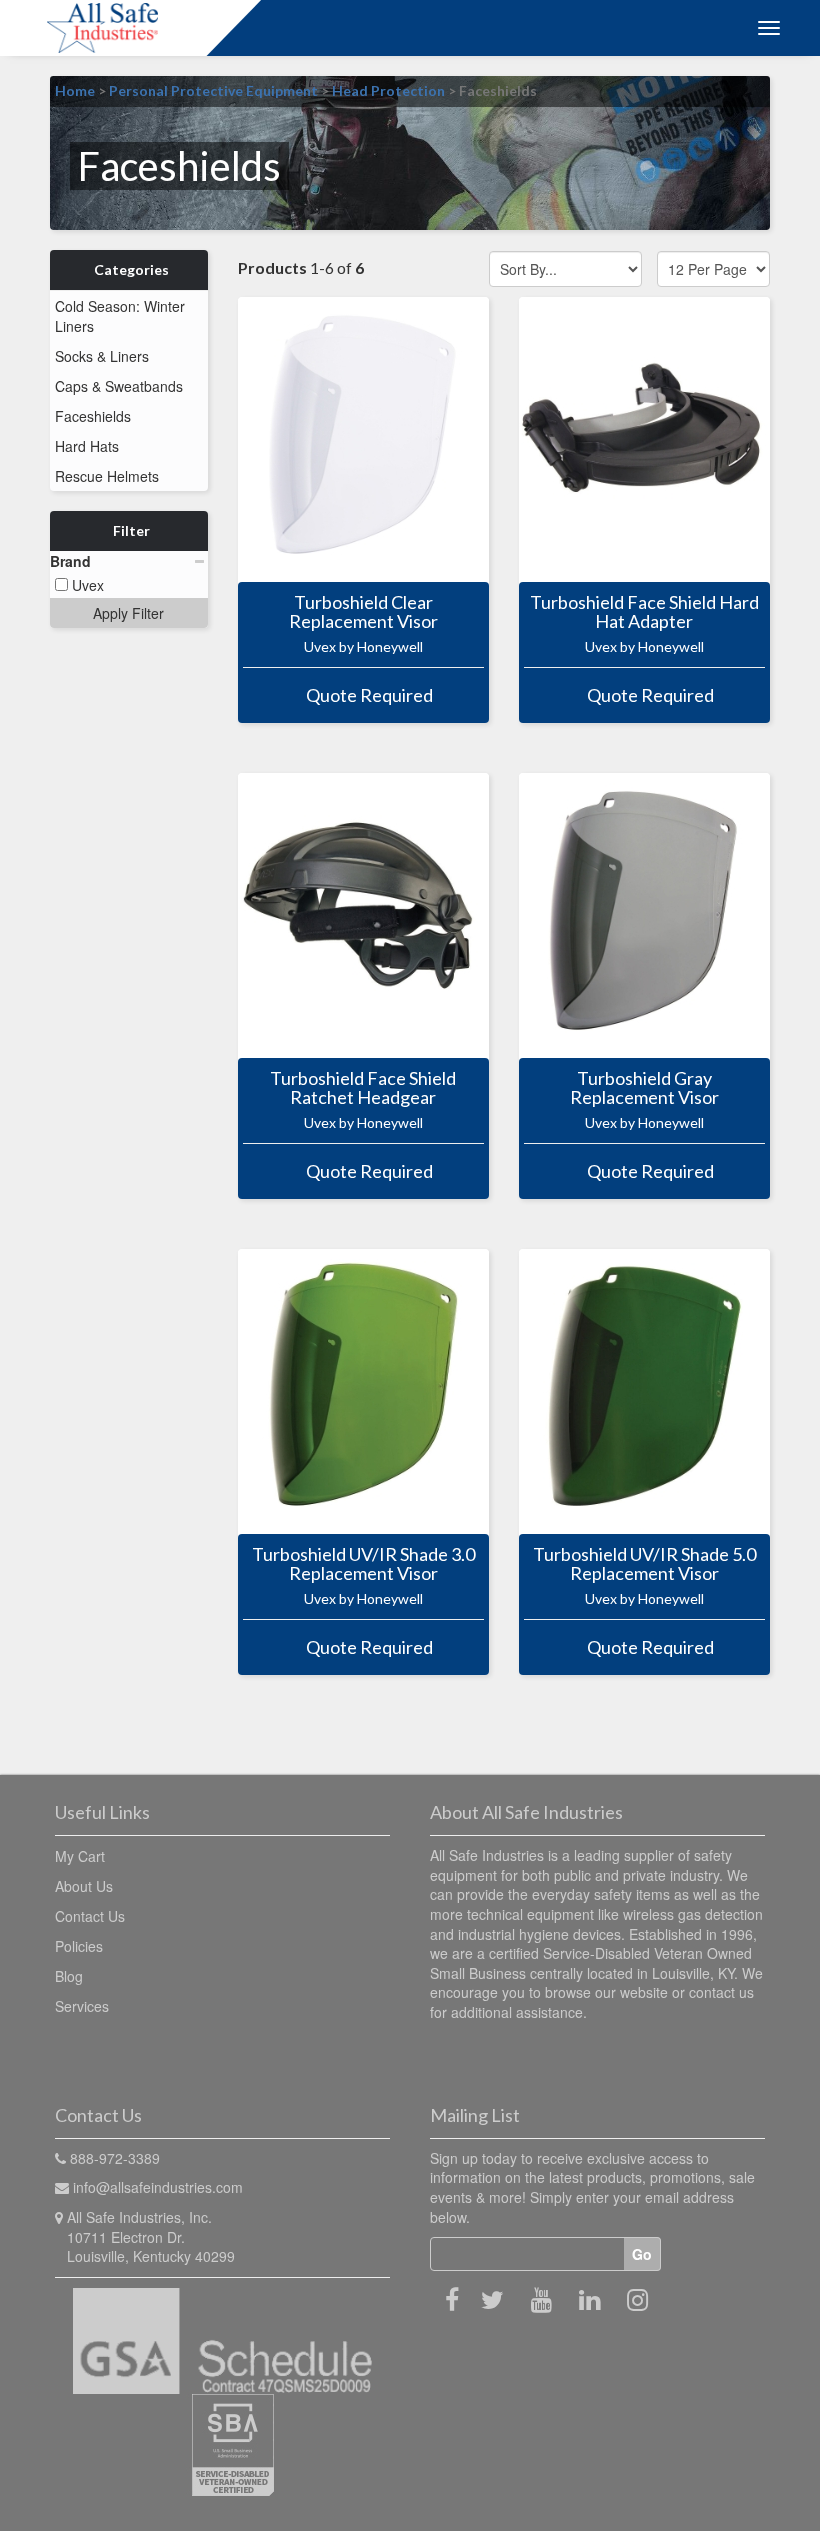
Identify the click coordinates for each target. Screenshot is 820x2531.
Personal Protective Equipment (213, 90)
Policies (79, 1946)
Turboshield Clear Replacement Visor (363, 612)
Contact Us (90, 1916)
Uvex (86, 585)
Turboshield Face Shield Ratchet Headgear (363, 1088)
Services (82, 2006)
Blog (69, 1976)
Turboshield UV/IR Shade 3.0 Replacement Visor (363, 1564)
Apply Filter (128, 613)
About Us (84, 1886)
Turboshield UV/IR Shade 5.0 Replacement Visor (644, 1564)
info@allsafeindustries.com (158, 2187)
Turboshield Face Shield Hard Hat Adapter (644, 612)
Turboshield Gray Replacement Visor (644, 1088)
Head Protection (388, 90)
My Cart (80, 1856)
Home (75, 90)
